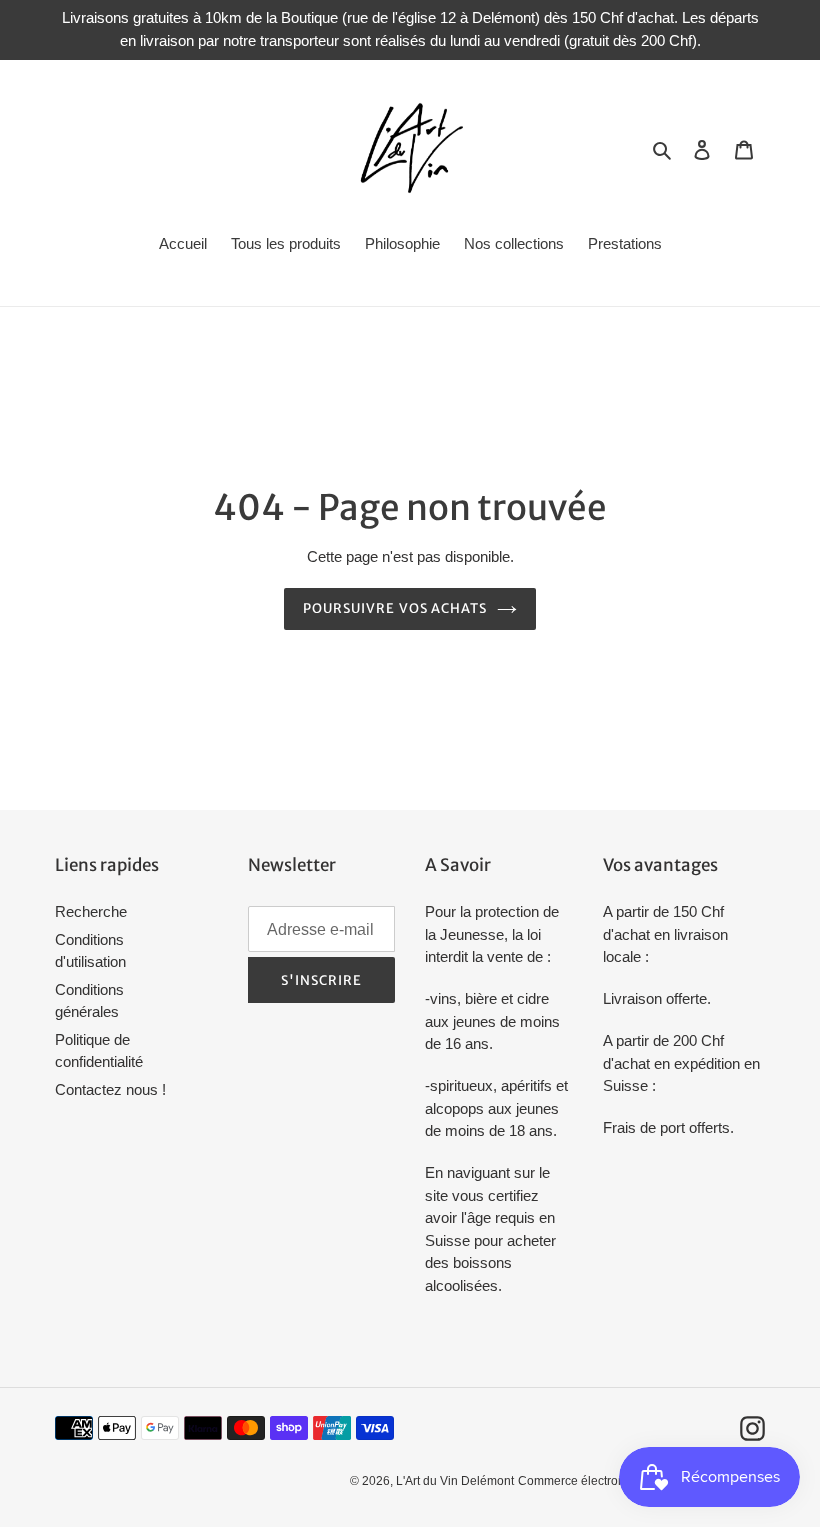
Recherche (91, 911)
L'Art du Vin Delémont (455, 1481)
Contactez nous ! (110, 1089)
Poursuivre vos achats (395, 608)
